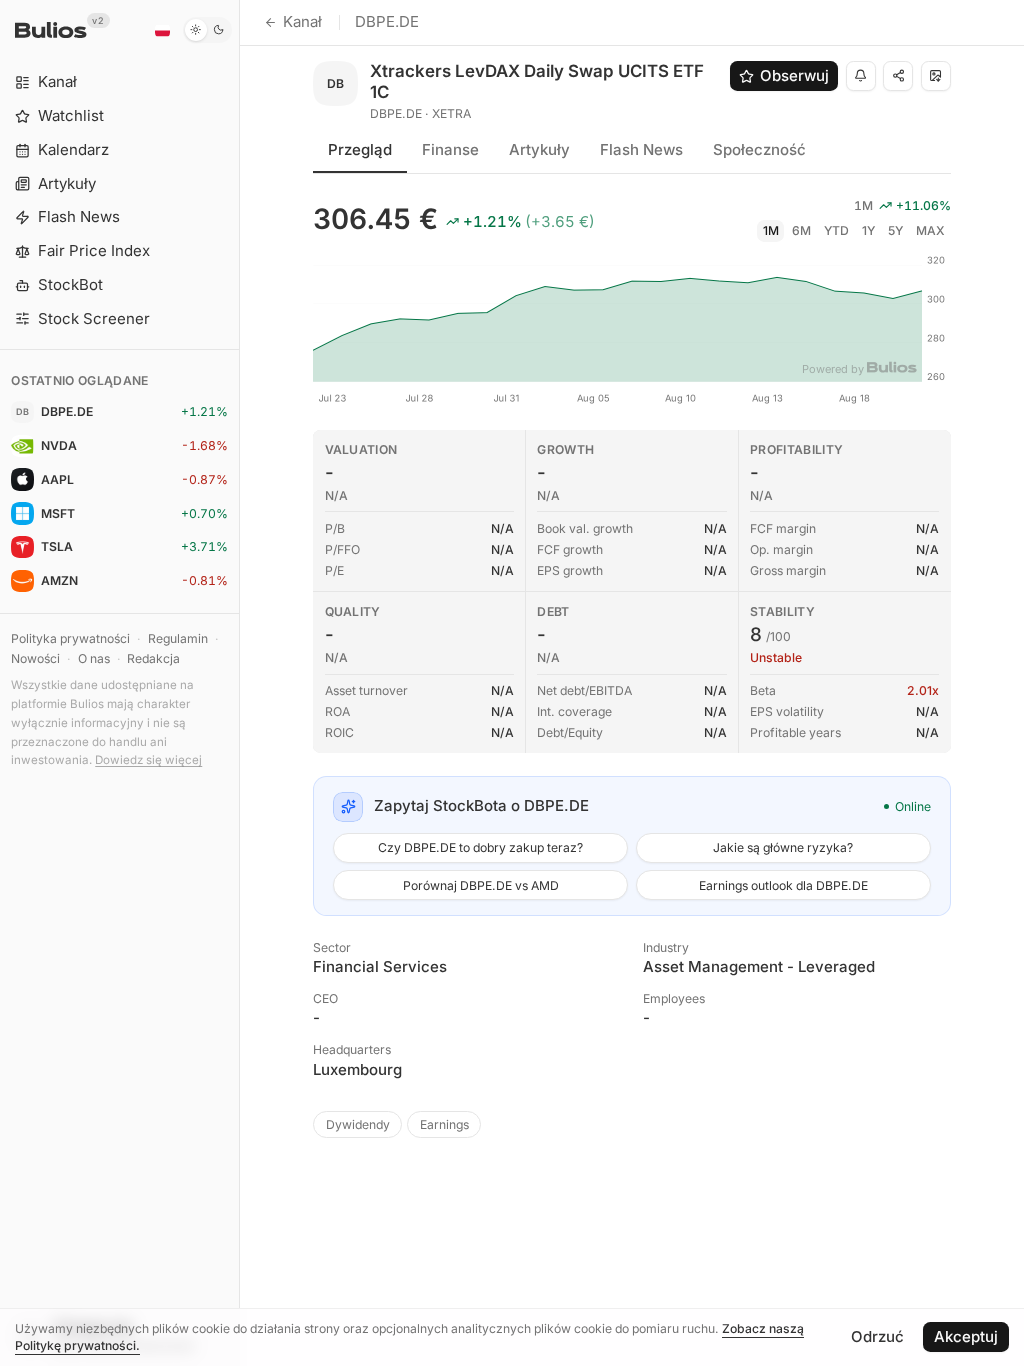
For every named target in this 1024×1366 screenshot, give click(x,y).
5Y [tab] (895, 230)
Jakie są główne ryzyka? (783, 847)
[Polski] (162, 30)
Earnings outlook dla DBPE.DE (783, 885)
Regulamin (178, 638)
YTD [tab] (836, 230)
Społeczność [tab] (759, 149)
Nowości (35, 658)
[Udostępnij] (898, 76)
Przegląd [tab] (360, 149)
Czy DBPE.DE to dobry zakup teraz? (480, 847)
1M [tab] (771, 230)
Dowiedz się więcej (148, 760)
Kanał (302, 21)
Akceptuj (966, 1336)
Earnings (444, 1124)
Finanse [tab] (450, 149)
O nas (94, 658)
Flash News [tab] (641, 149)
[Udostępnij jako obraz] (936, 76)
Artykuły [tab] (539, 149)
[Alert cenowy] (861, 76)
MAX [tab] (930, 230)
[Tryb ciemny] (207, 30)
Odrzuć (877, 1336)
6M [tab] (801, 230)
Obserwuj (794, 75)
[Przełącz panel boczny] (239, 683)
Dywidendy (358, 1124)
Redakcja (153, 658)
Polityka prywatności (70, 638)
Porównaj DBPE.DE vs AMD (481, 885)
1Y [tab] (868, 230)
